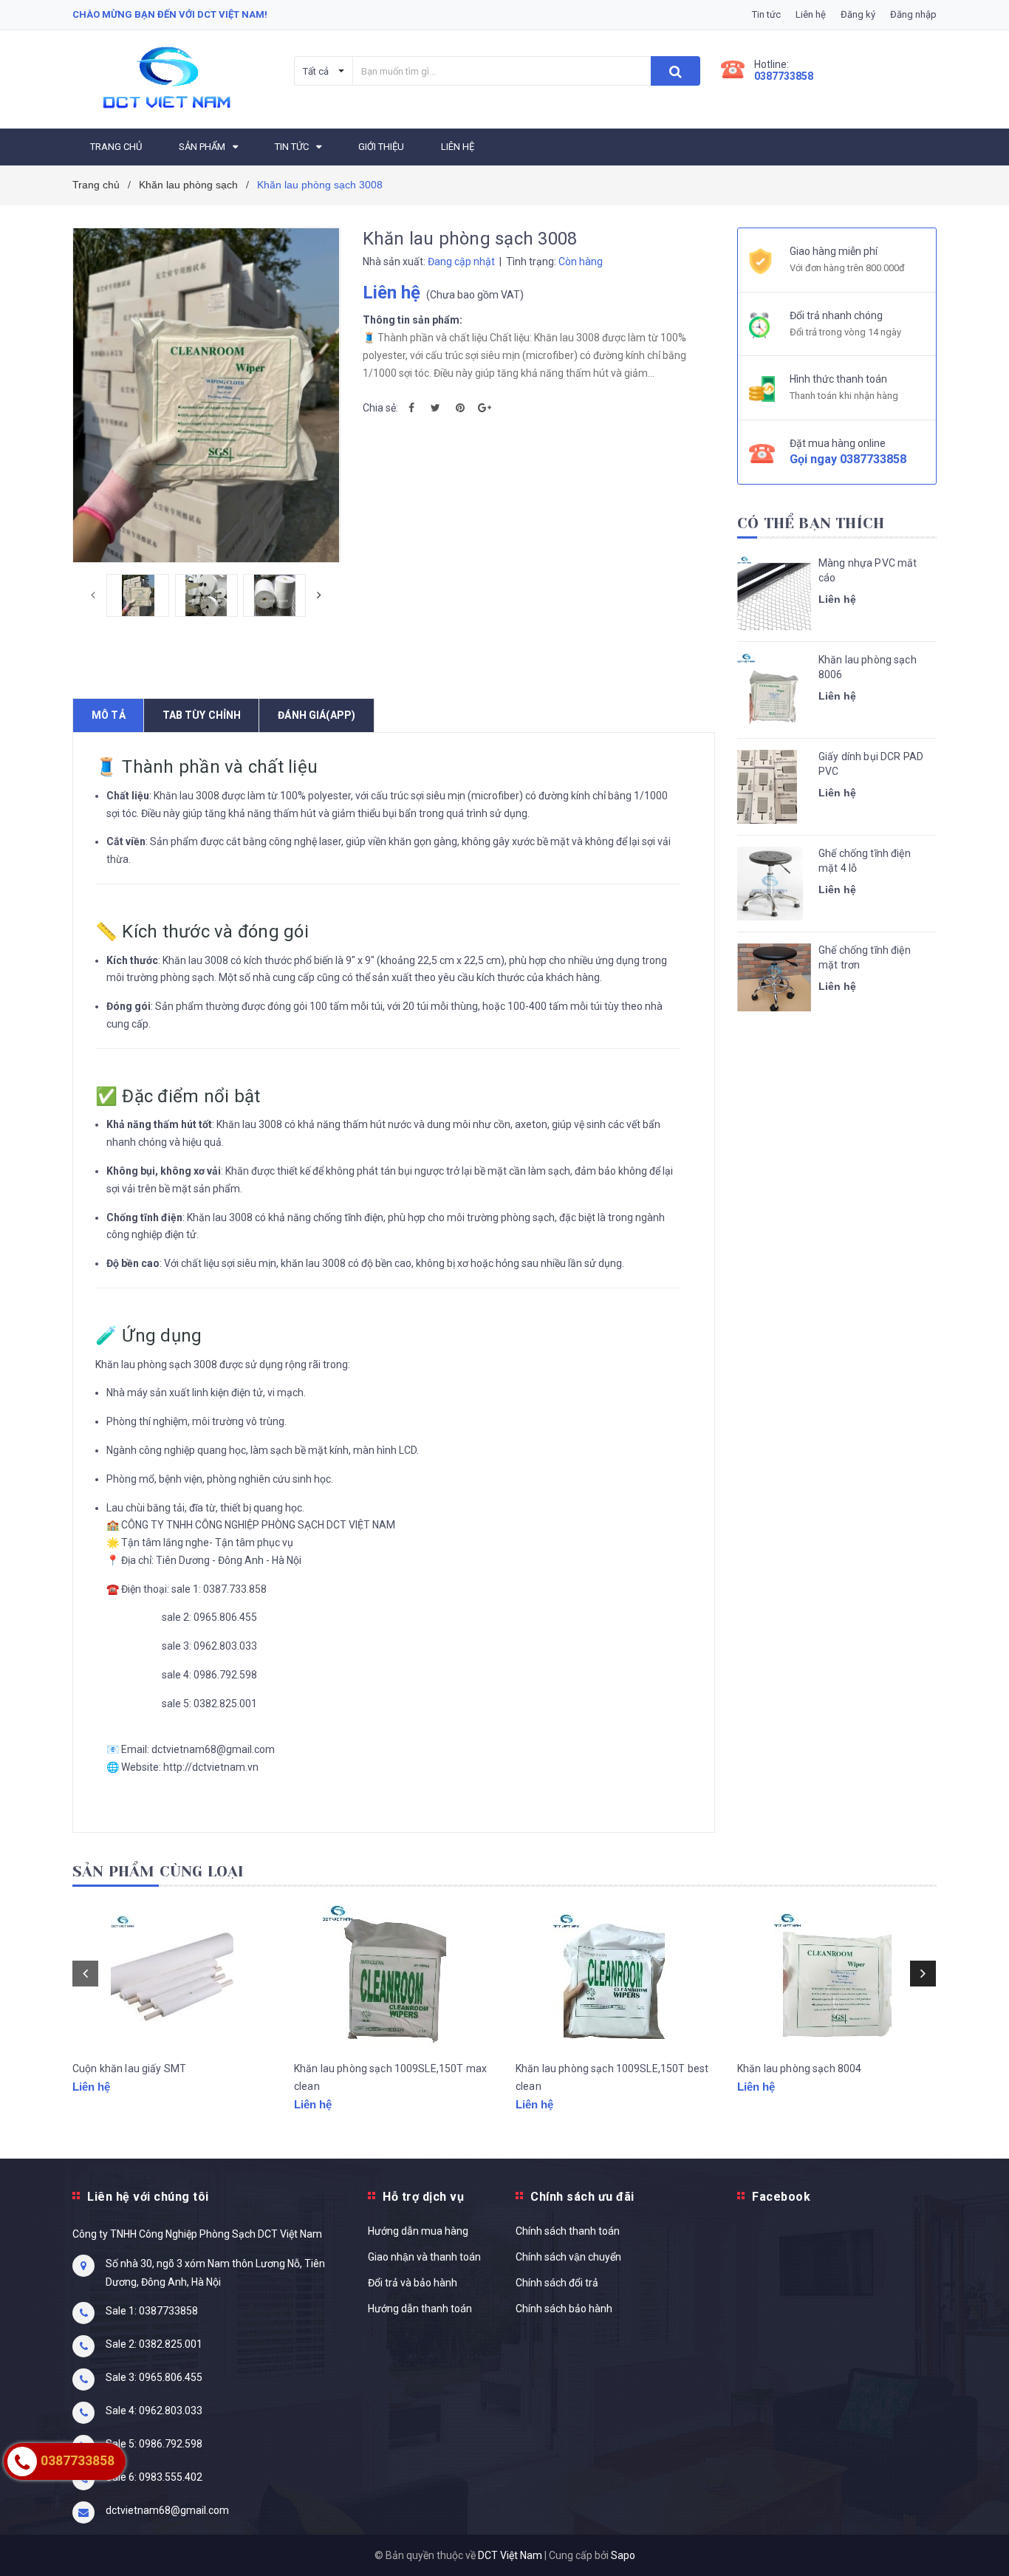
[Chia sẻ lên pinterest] (460, 408)
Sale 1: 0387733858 (152, 2311)
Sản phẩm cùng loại (158, 1872)
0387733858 (784, 76)
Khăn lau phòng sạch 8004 (799, 2068)
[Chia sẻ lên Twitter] (436, 408)
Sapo (623, 2555)
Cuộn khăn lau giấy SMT (129, 2068)
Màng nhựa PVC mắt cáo (868, 570)
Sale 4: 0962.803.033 (154, 2411)
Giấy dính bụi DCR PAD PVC (871, 764)
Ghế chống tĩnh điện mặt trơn (865, 957)
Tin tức (766, 14)
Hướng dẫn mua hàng (418, 2231)
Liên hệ (811, 14)
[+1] (485, 408)
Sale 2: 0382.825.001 (154, 2344)
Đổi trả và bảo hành (413, 2283)
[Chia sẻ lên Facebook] (411, 408)
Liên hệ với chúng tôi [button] (148, 2197)
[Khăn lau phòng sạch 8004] (837, 1977)
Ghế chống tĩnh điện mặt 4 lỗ (865, 861)
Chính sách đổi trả (557, 2283)
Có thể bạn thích (811, 523)
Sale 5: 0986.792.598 (154, 2444)
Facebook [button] (781, 2197)
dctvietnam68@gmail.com (167, 2510)
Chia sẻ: (380, 408)
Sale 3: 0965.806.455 (154, 2377)
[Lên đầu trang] (983, 2539)
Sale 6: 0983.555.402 (154, 2477)
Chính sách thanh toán (568, 2231)
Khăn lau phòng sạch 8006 (868, 667)
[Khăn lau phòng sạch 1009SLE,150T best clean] (615, 1977)
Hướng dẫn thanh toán (420, 2309)
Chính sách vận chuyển (568, 2257)
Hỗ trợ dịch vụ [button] (423, 2197)
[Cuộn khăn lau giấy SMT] (172, 1977)
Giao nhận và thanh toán (424, 2257)
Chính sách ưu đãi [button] (582, 2197)
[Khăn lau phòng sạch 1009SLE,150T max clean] (394, 1977)
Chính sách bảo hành (564, 2309)
